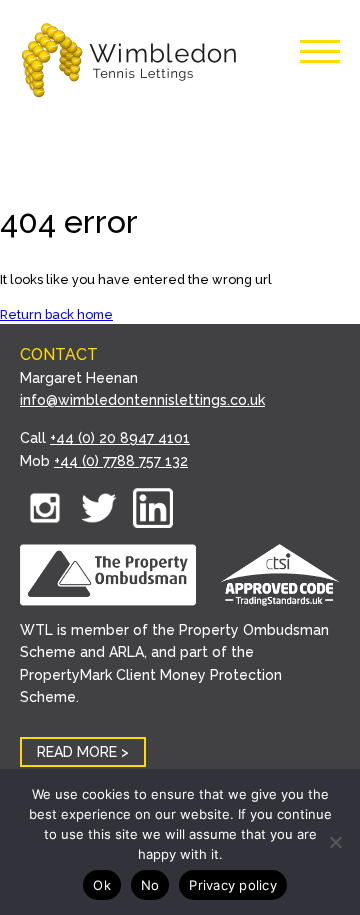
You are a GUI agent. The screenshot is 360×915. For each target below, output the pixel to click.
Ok (102, 885)
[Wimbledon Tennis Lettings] (130, 62)
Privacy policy (233, 885)
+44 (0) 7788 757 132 (121, 461)
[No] (335, 842)
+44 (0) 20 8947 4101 (120, 438)
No (150, 885)
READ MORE (77, 752)
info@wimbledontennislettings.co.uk (142, 400)
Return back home (56, 314)
